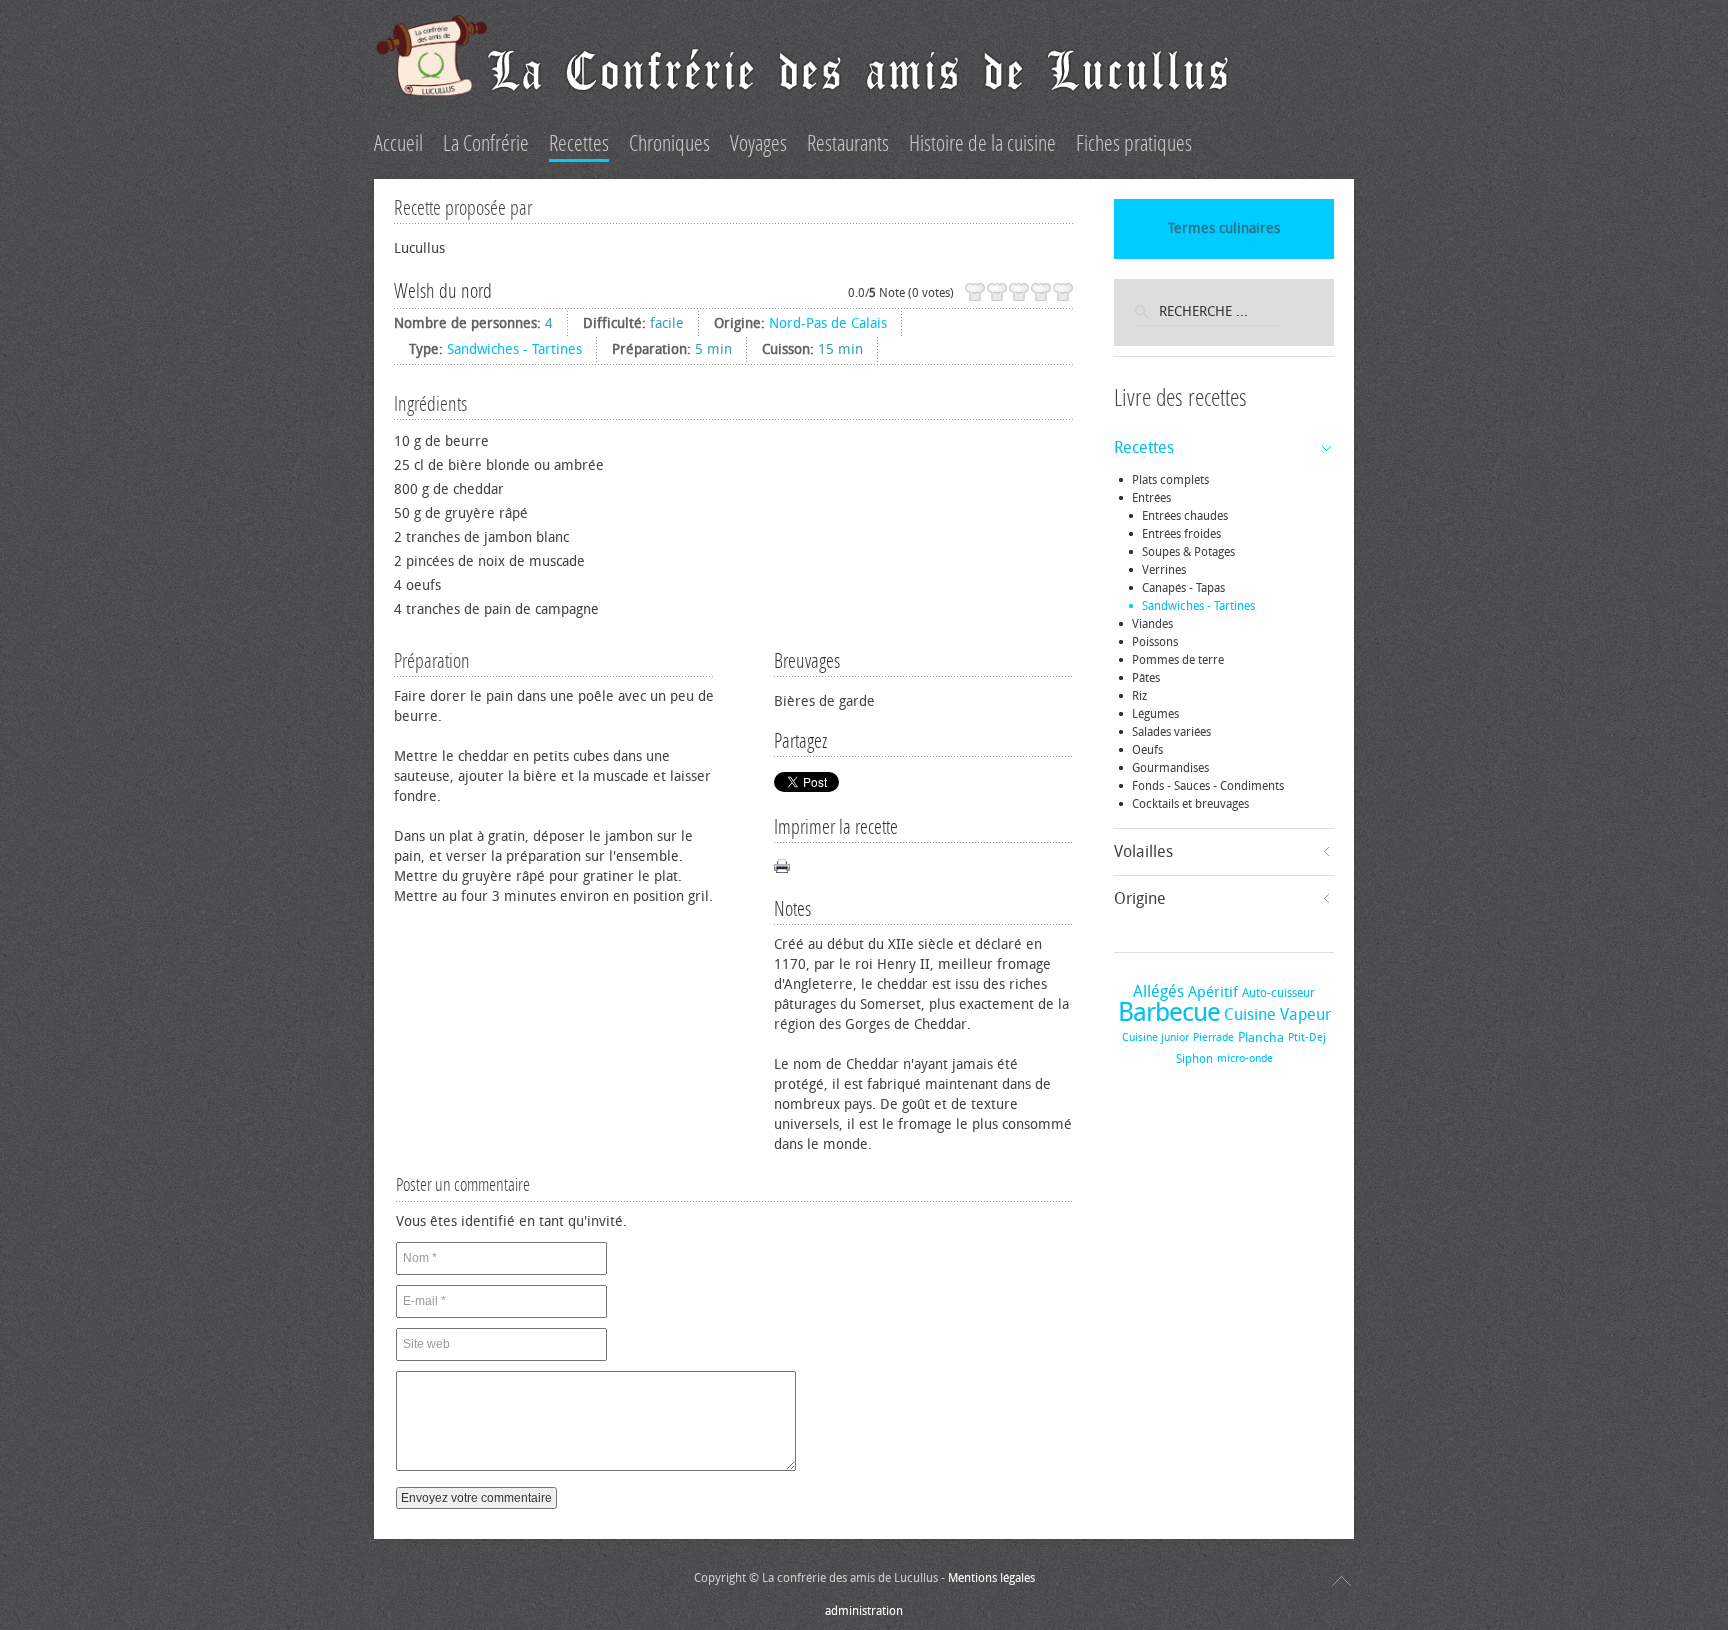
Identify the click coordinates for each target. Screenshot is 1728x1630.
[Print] (782, 866)
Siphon (1194, 1059)
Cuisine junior (1155, 1037)
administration (864, 1611)
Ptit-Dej (1307, 1037)
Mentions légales (991, 1578)
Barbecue (1169, 1012)
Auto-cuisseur (1278, 993)
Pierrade (1213, 1037)
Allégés (1158, 991)
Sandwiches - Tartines (514, 349)
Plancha (1261, 1037)
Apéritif (1213, 992)
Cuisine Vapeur (1277, 1014)
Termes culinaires (1224, 228)
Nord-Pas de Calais (828, 323)
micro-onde (1245, 1058)
